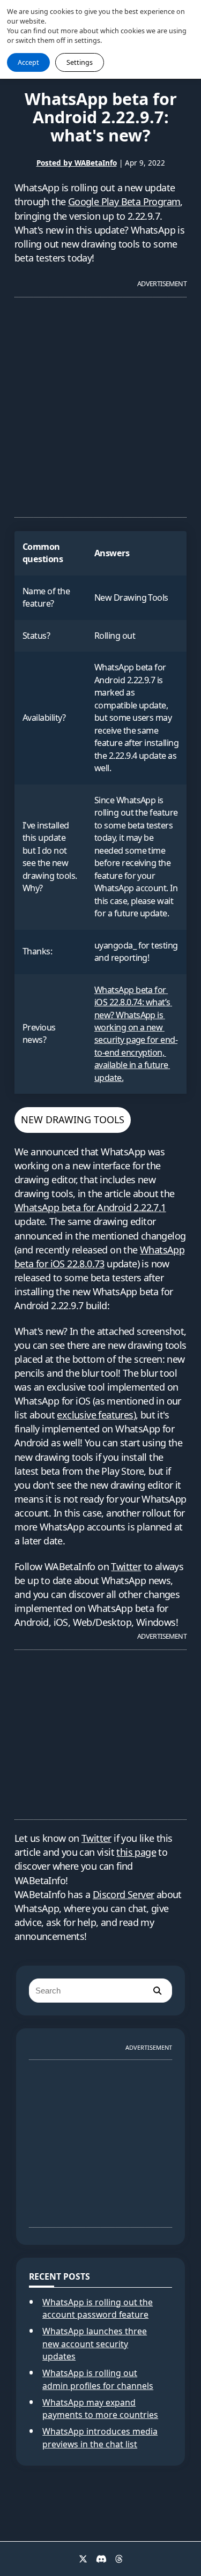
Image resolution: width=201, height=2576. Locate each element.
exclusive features (95, 1415)
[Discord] (101, 2559)
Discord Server (124, 1894)
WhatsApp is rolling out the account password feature (98, 2309)
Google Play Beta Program (124, 201)
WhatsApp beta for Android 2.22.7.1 (90, 1207)
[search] (157, 1991)
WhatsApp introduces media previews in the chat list (100, 2438)
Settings (80, 62)
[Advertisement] (100, 403)
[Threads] (119, 2559)
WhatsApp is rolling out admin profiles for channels (98, 2379)
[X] (83, 2559)
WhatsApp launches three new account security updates (95, 2344)
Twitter (126, 1566)
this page (136, 1852)
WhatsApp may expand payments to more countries (100, 2409)
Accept (28, 62)
